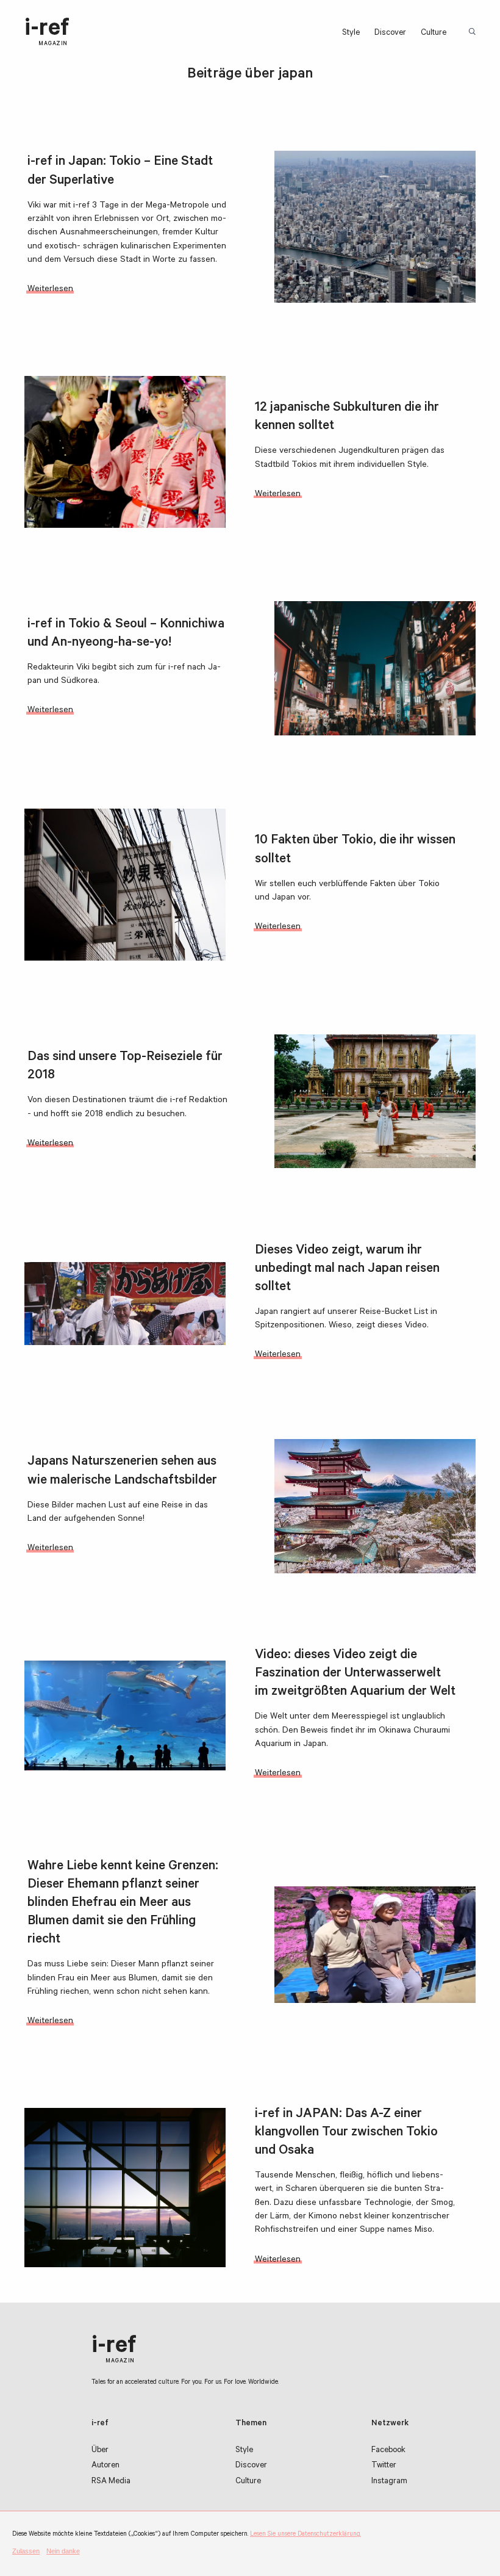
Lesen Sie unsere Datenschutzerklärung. (305, 2535)
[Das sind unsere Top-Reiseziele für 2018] (375, 1102)
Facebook (388, 2451)
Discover (390, 33)
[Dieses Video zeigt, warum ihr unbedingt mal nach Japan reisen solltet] (125, 1303)
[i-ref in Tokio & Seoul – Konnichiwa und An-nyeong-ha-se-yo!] (375, 668)
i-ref (47, 32)
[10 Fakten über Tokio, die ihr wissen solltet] (125, 885)
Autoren (105, 2466)
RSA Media (111, 2482)
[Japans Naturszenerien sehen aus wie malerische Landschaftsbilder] (375, 1506)
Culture (434, 33)
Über (100, 2451)
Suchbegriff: (473, 32)
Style (351, 33)
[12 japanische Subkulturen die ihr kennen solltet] (125, 452)
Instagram (389, 2482)
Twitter (384, 2466)
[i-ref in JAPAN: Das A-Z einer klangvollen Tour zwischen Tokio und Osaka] (125, 2188)
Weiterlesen (50, 290)
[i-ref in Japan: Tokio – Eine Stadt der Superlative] (375, 227)
